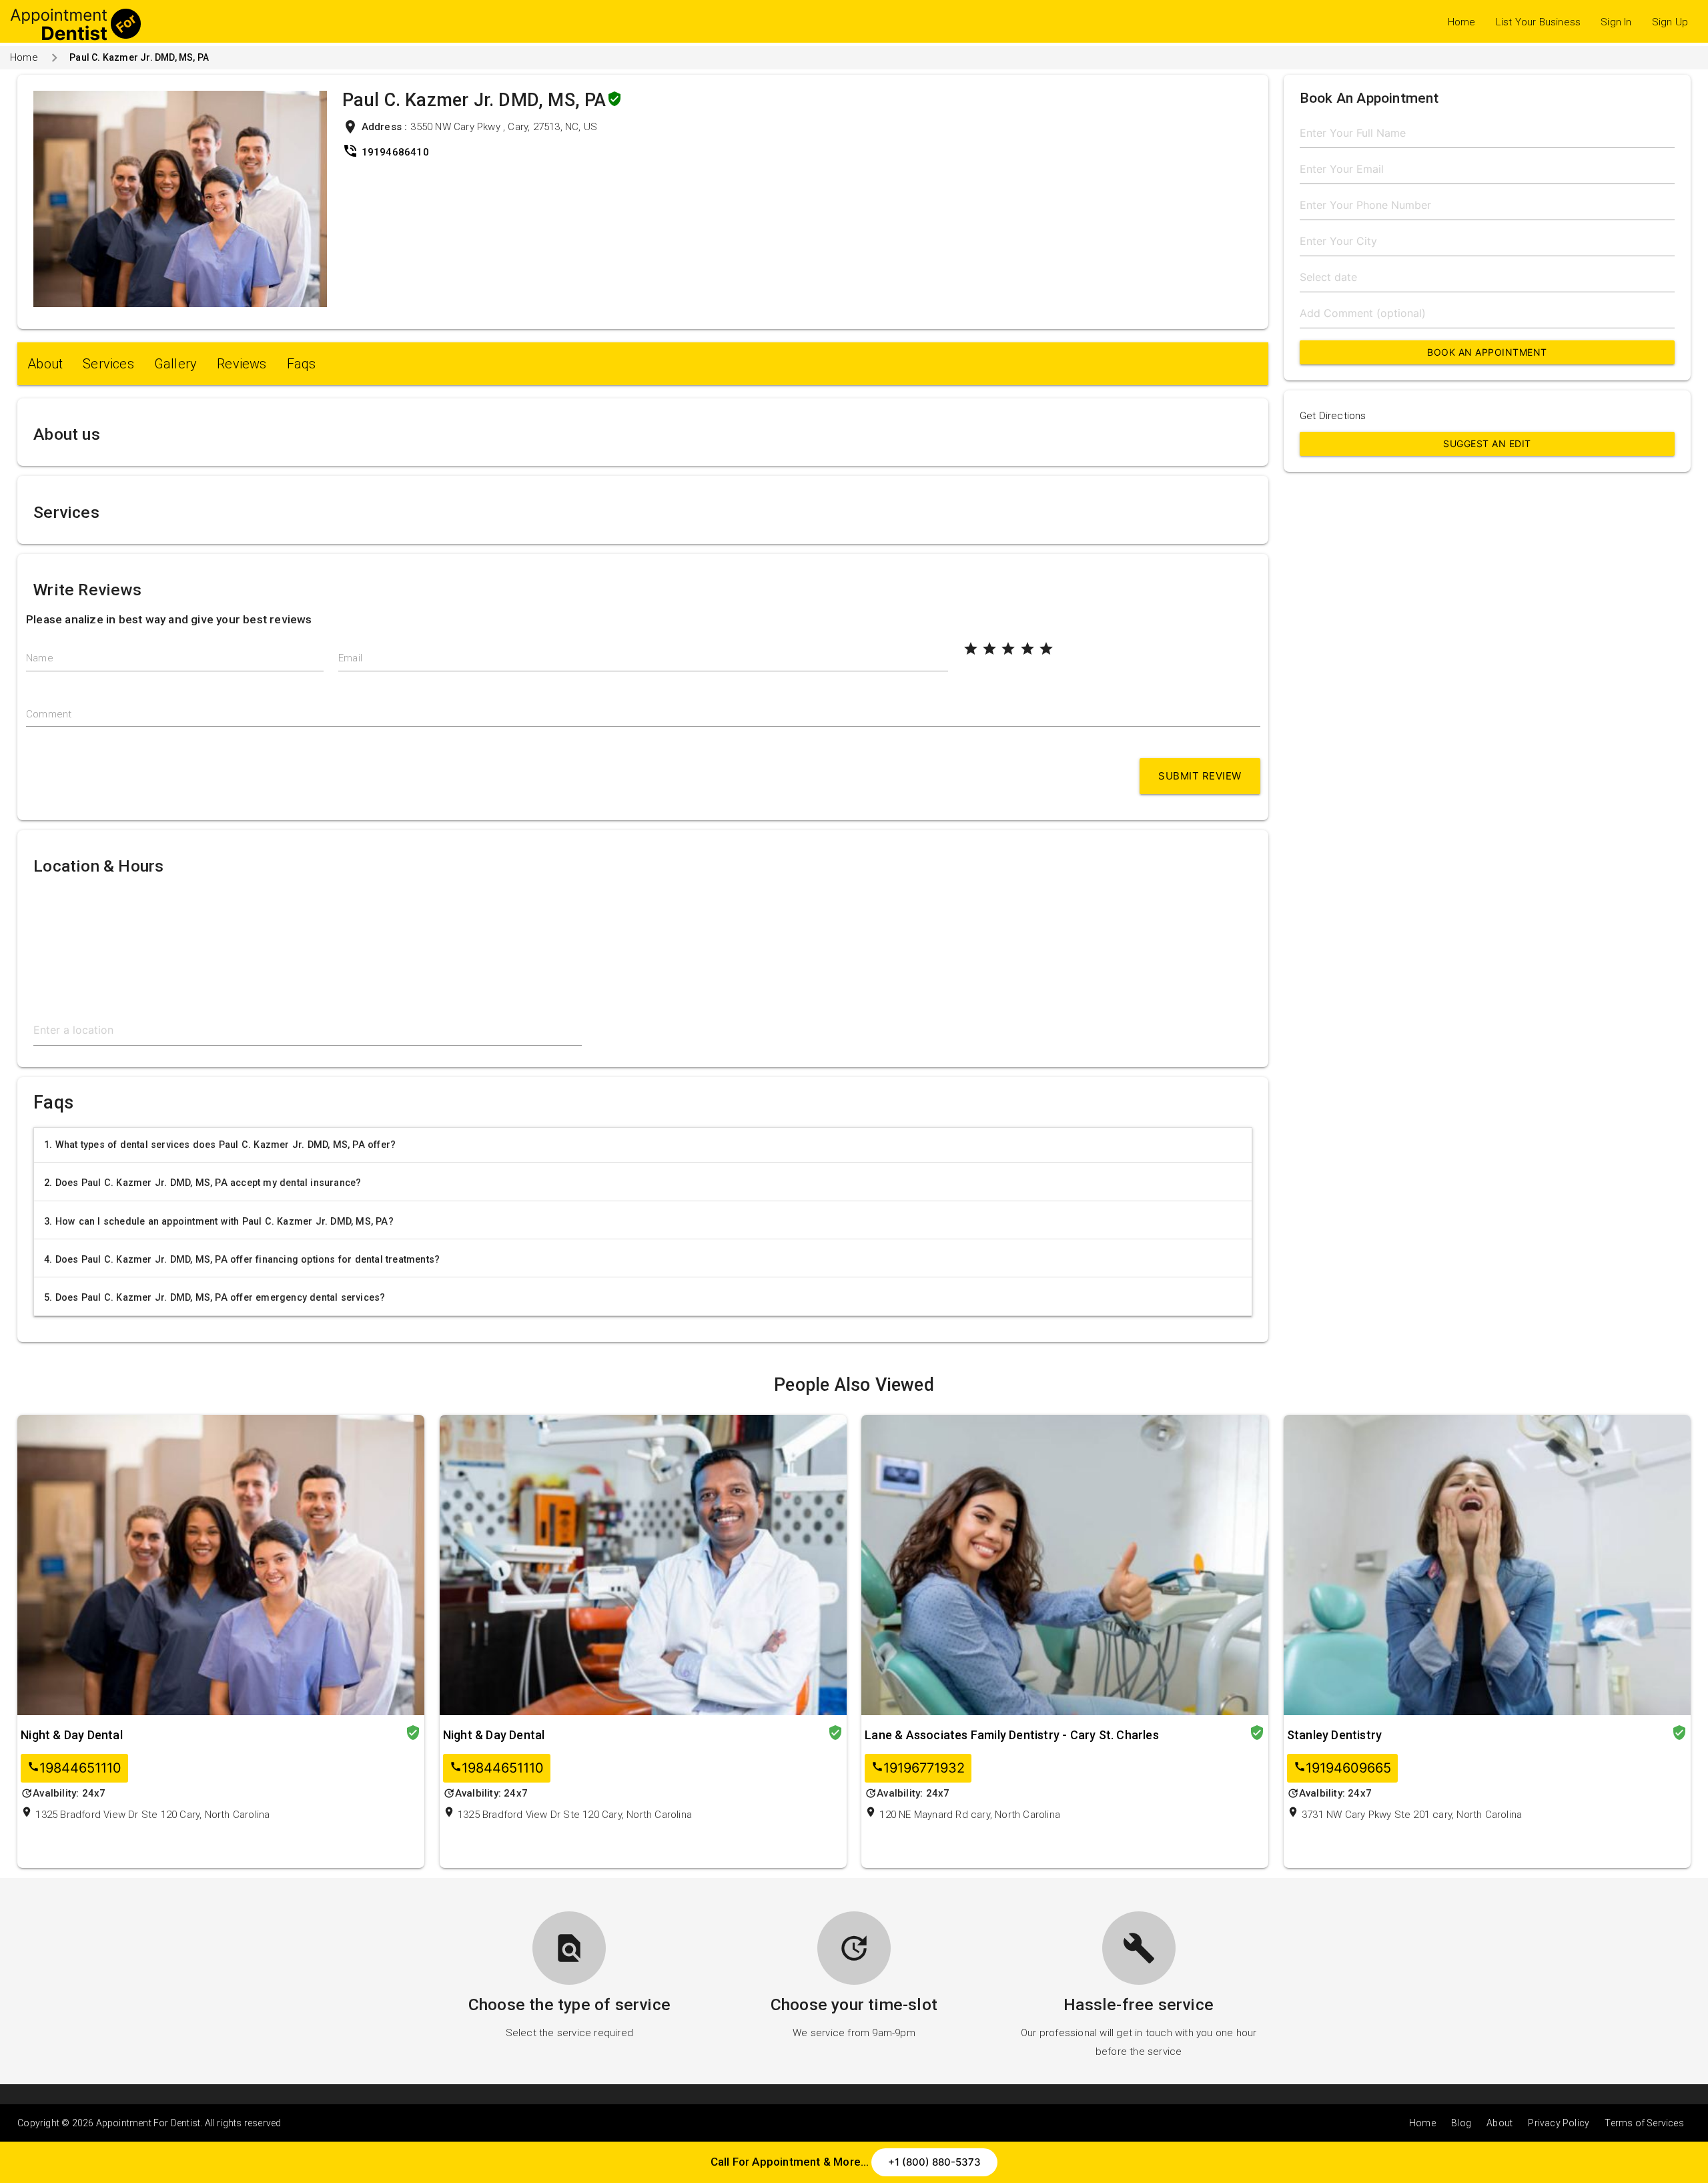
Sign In (1616, 22)
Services (108, 364)
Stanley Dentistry (1334, 1735)
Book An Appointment (1487, 352)
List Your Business (1539, 22)
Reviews (242, 364)
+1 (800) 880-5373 (934, 2162)
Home (1462, 22)
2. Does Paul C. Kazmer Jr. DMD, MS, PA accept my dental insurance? (202, 1183)
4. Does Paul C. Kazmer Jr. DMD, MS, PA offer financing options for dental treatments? (242, 1259)
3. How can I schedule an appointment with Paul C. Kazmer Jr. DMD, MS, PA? (219, 1221)
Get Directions (1333, 416)
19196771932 (918, 1768)
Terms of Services (1644, 2123)
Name (40, 658)
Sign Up (1670, 22)
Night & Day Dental (72, 1735)
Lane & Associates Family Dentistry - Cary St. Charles (1012, 1735)
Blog (1461, 2123)
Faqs (302, 364)
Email (350, 658)
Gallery (175, 364)
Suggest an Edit (1487, 443)
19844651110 (74, 1768)
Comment (49, 714)
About (45, 364)
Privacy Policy (1559, 2123)
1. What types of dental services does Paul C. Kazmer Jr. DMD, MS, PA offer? (220, 1145)
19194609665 (1342, 1768)
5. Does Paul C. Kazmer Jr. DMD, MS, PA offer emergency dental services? (215, 1297)
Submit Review (1200, 776)
